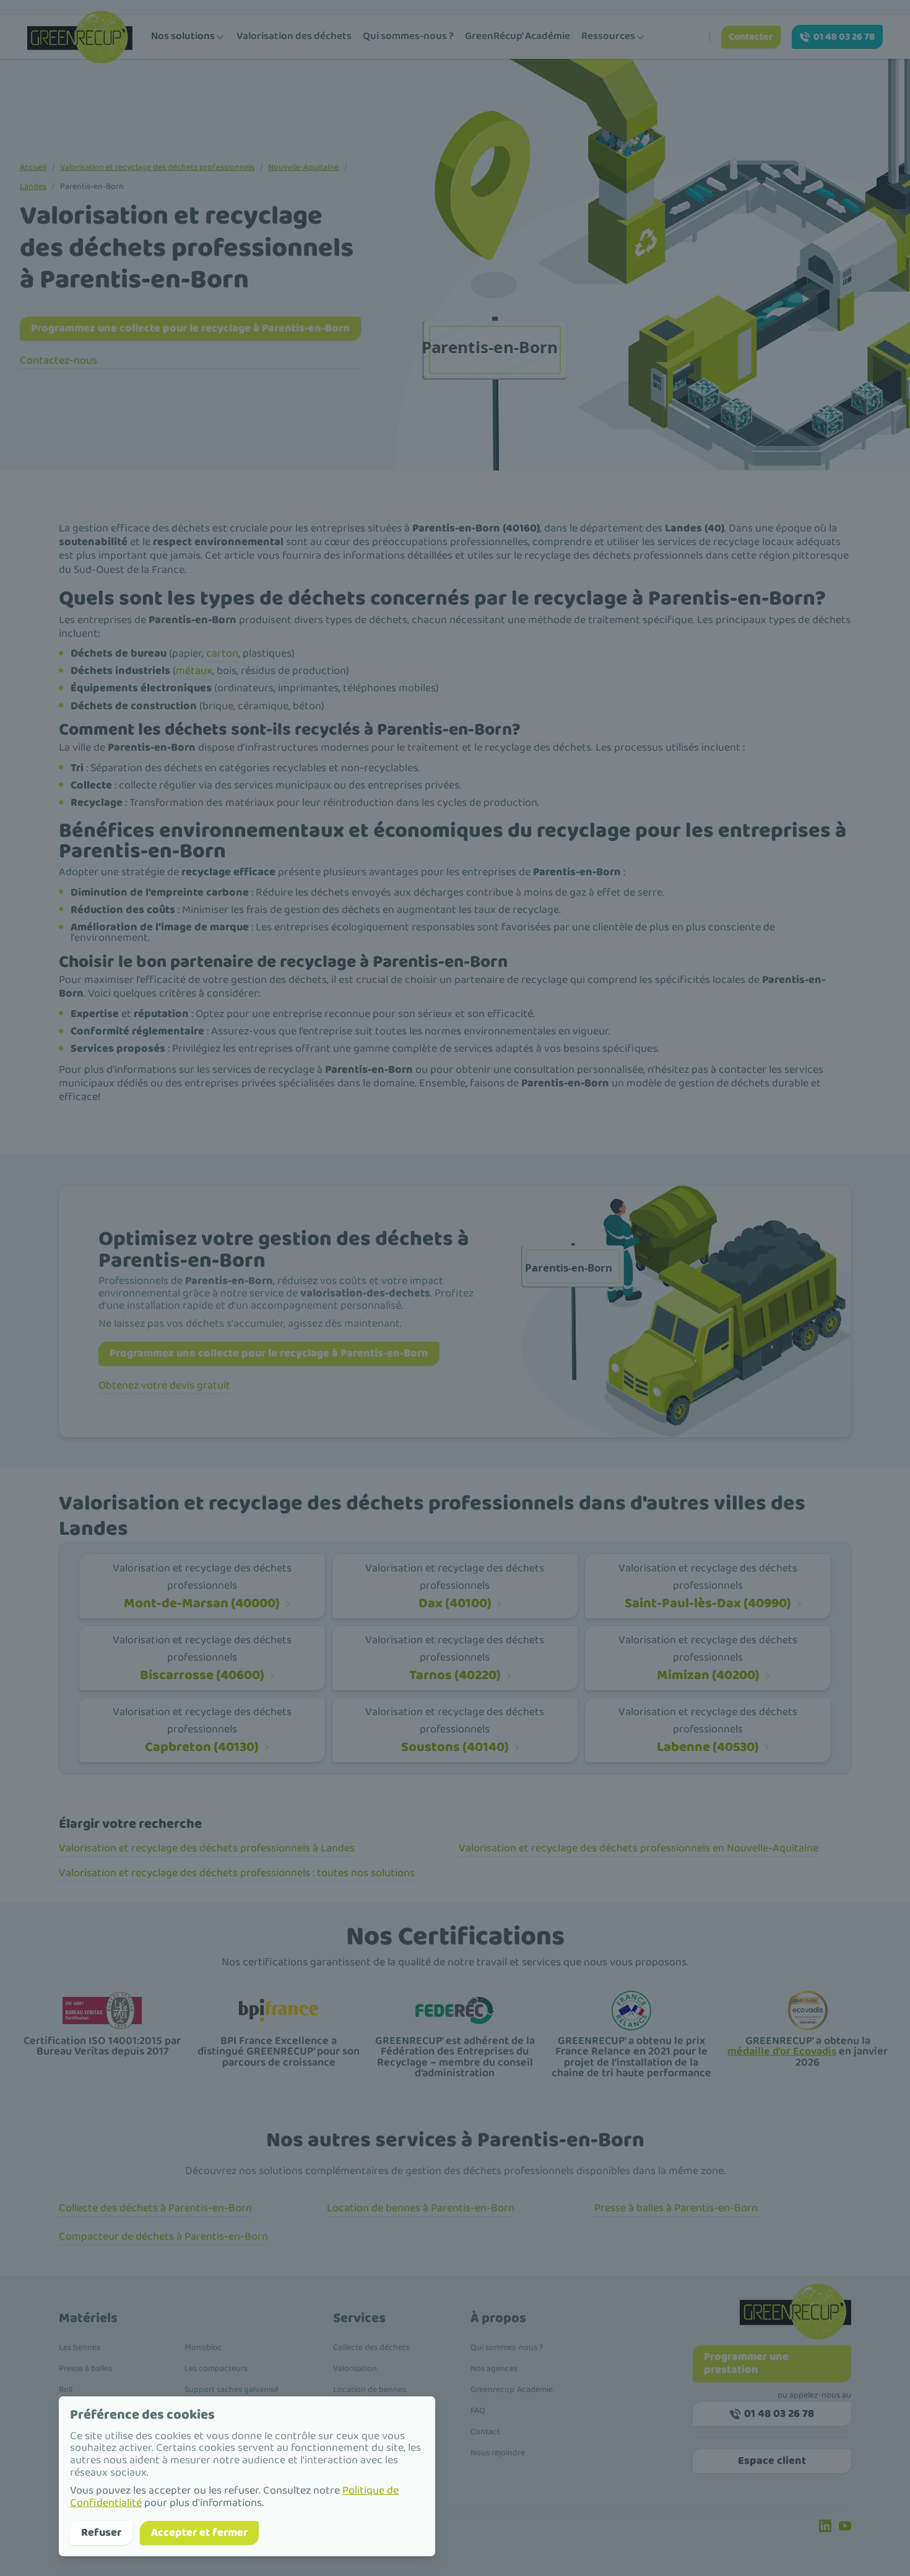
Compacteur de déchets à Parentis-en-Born (163, 2237)
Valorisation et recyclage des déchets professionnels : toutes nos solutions (237, 1873)
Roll (66, 2390)
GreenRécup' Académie (518, 36)
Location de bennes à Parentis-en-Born (421, 2208)
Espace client (772, 2461)
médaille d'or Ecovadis (782, 2051)
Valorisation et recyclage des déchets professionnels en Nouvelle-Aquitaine (639, 1848)
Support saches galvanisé (232, 2390)
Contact (485, 2432)
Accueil (33, 167)
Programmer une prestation (746, 2363)
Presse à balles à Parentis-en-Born (676, 2208)
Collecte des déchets (371, 2347)
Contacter (751, 37)
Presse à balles (85, 2369)
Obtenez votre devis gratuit (164, 1386)
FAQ (478, 2411)
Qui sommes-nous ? (408, 36)
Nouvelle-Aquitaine (303, 167)
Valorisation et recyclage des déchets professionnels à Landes (207, 1848)
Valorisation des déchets (294, 36)
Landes (33, 186)
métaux (194, 671)
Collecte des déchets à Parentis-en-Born (155, 2208)
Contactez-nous (58, 360)
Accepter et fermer (199, 2533)
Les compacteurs (216, 2369)
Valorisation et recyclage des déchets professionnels (157, 167)
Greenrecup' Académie (512, 2390)
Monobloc (203, 2347)
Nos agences (494, 2369)
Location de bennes (370, 2390)
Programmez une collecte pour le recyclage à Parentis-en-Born (190, 328)
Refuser (101, 2533)
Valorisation (355, 2369)
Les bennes (80, 2347)
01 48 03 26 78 (844, 37)
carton (222, 653)
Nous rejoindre (498, 2453)
